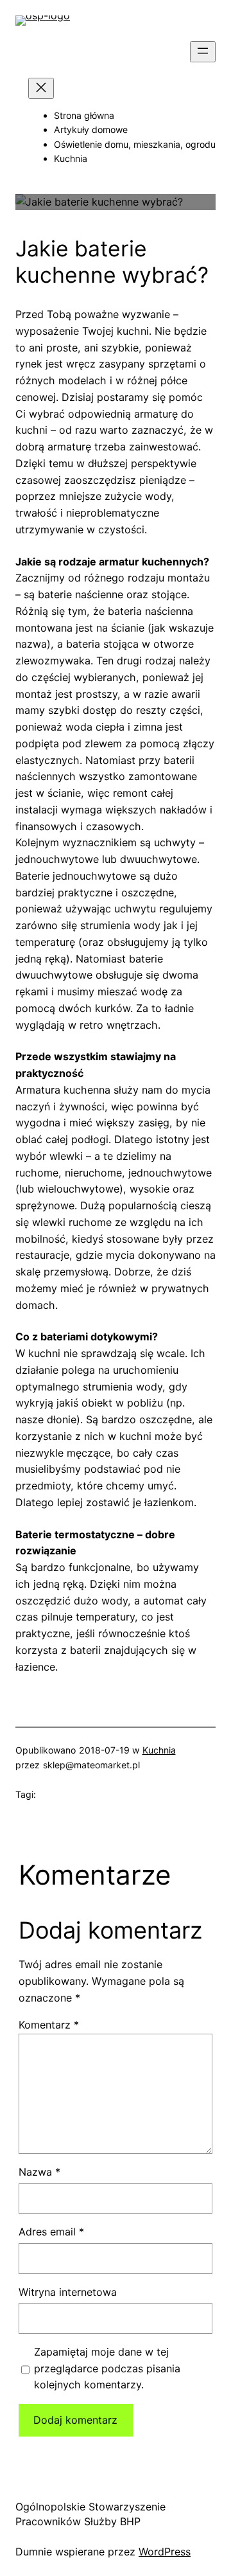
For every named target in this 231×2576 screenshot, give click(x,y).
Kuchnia (159, 1750)
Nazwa (39, 2172)
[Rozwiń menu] (203, 52)
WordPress (165, 2552)
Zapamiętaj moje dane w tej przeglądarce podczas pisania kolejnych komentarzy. (107, 2368)
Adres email (51, 2232)
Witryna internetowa (68, 2292)
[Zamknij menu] (41, 88)
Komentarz (49, 2025)
